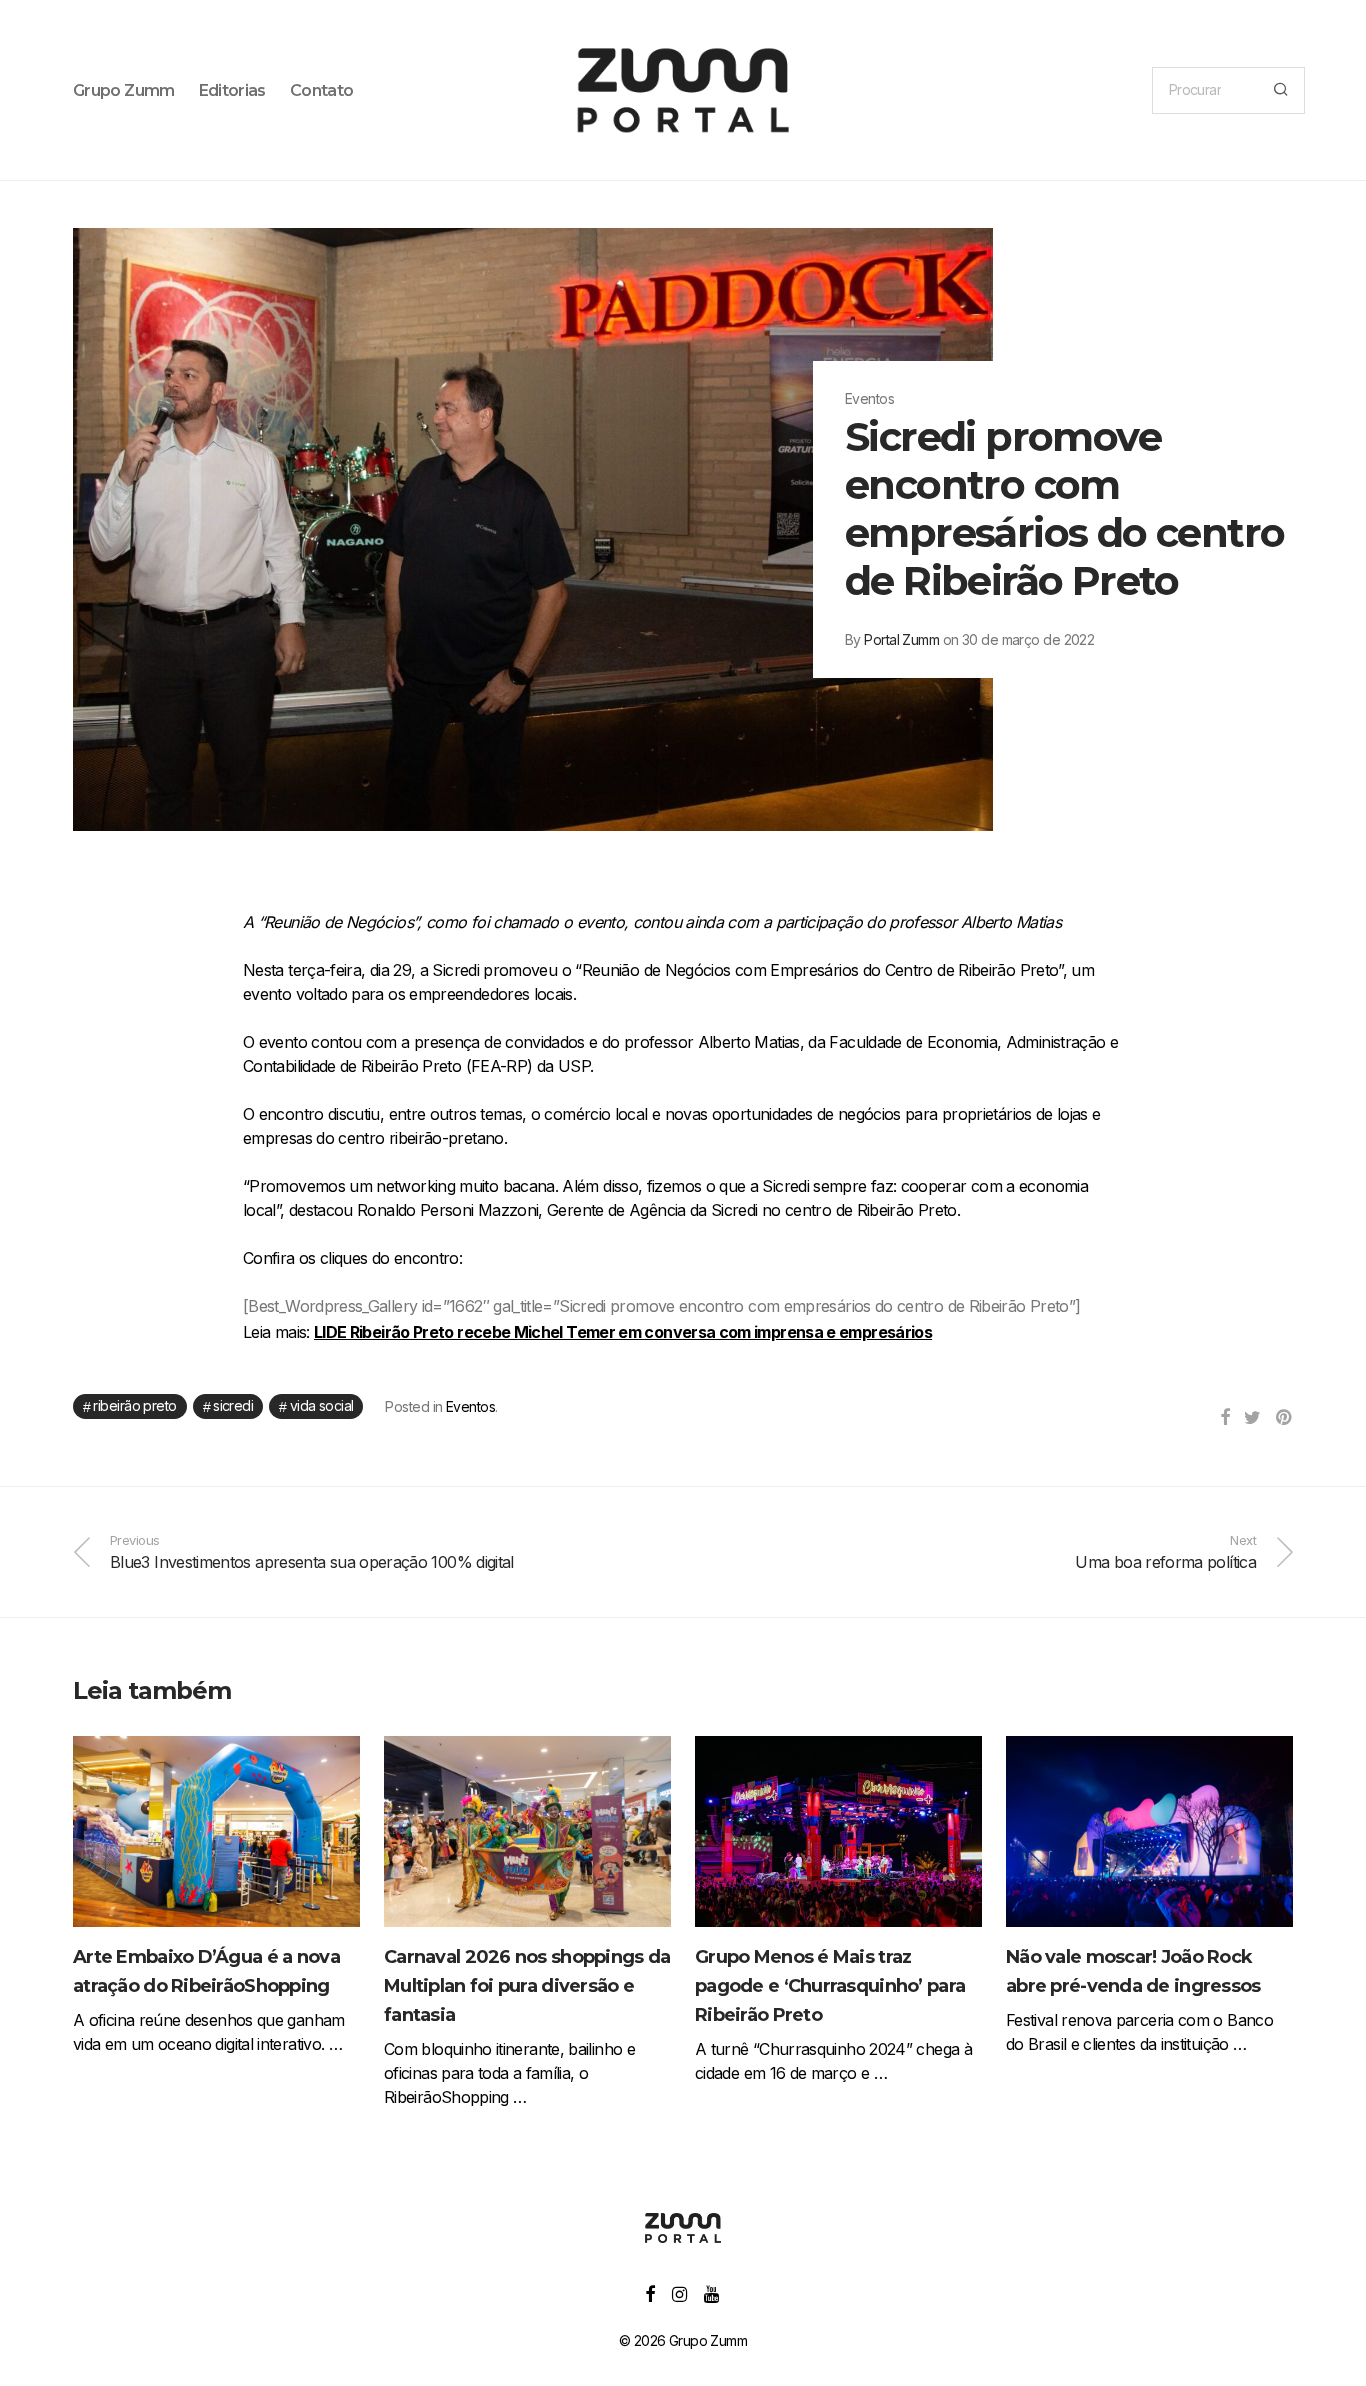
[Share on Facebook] (1224, 1418)
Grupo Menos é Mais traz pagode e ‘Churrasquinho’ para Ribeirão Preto (830, 1986)
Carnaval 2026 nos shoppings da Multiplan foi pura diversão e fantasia (527, 1986)
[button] (1280, 90)
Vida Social (322, 1405)
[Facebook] (649, 2292)
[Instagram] (679, 2292)
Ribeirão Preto (134, 1405)
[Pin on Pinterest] (1284, 1418)
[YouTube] (712, 2292)
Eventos (470, 1406)
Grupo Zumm (124, 90)
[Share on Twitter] (1252, 1418)
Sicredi (233, 1405)
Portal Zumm (901, 639)
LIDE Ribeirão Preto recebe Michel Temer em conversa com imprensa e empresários (623, 1332)
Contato (322, 90)
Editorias (232, 90)
